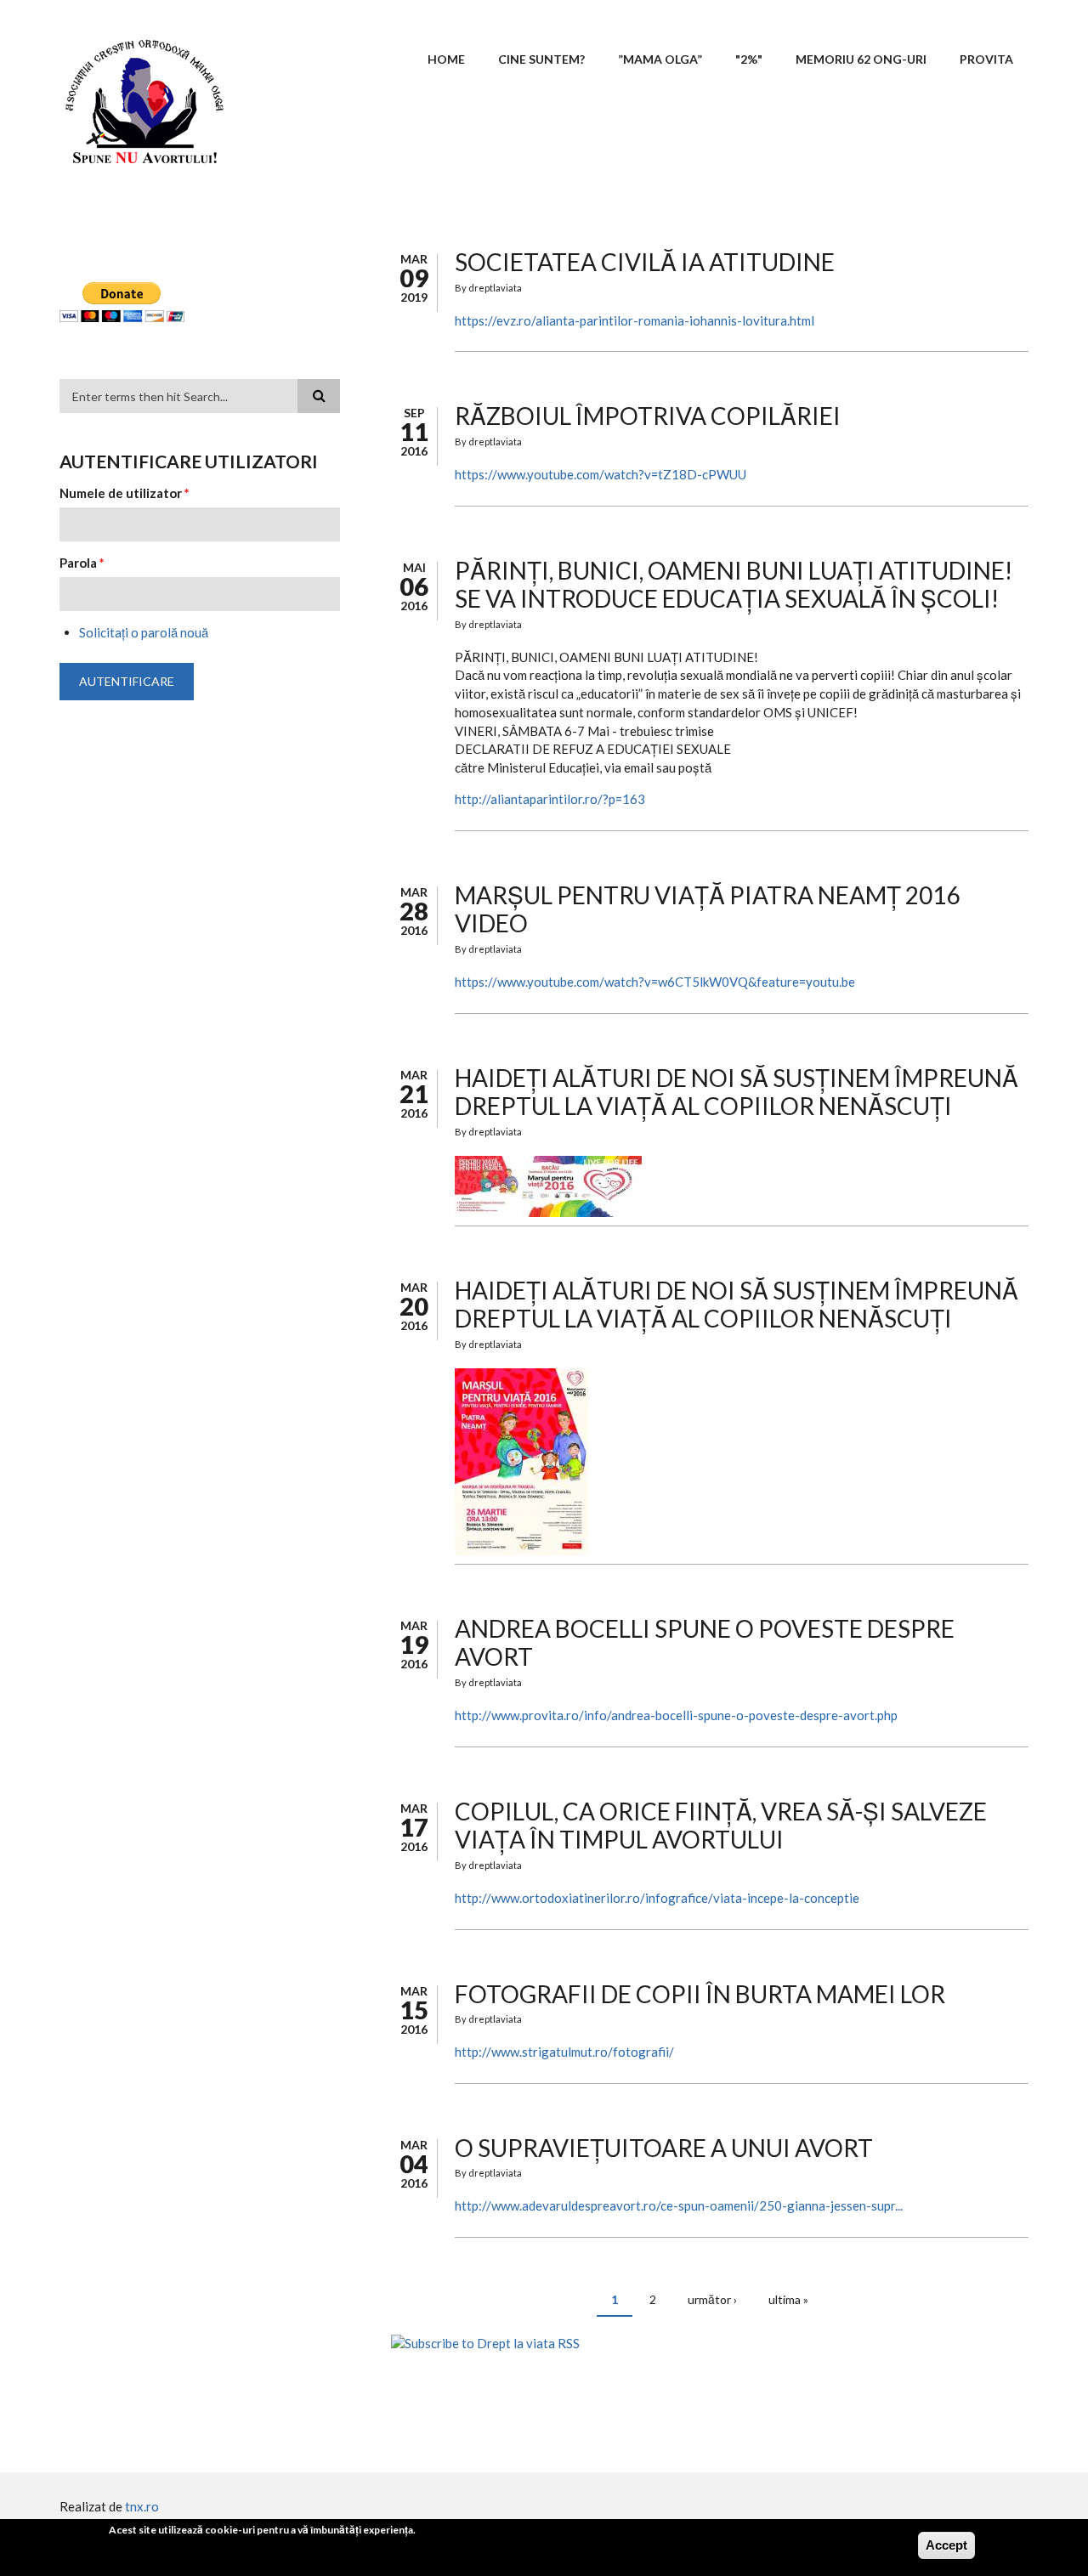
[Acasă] (144, 99)
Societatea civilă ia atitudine (645, 262)
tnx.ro (142, 2506)
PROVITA (986, 59)
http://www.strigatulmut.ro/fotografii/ (564, 2052)
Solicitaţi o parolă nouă (144, 632)
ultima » (788, 2299)
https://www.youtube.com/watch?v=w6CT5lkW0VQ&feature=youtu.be (655, 982)
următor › (712, 2299)
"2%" (749, 59)
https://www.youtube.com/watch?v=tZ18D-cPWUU (601, 474)
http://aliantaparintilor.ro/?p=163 (550, 799)
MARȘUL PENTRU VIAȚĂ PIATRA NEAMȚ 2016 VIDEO (707, 909)
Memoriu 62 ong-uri (861, 59)
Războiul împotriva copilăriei (648, 416)
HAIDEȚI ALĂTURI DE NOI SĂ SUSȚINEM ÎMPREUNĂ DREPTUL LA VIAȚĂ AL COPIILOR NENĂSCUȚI (737, 1092)
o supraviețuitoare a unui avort (664, 2148)
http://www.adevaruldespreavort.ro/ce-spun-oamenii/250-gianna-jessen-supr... (679, 2205)
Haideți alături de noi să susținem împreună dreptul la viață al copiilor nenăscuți (737, 1305)
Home (446, 59)
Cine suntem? (541, 59)
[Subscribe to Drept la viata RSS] (710, 2344)
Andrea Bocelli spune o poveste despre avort (705, 1643)
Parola (82, 563)
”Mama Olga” (660, 59)
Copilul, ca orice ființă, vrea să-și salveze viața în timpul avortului (721, 1826)
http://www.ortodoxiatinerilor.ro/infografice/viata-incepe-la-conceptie (657, 1898)
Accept (946, 2545)
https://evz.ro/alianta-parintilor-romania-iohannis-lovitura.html (635, 320)
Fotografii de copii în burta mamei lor (700, 1994)
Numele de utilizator (125, 493)
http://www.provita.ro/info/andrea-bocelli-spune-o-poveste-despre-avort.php (676, 1715)
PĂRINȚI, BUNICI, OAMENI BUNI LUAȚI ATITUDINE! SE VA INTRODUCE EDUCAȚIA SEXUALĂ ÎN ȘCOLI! (734, 585)
